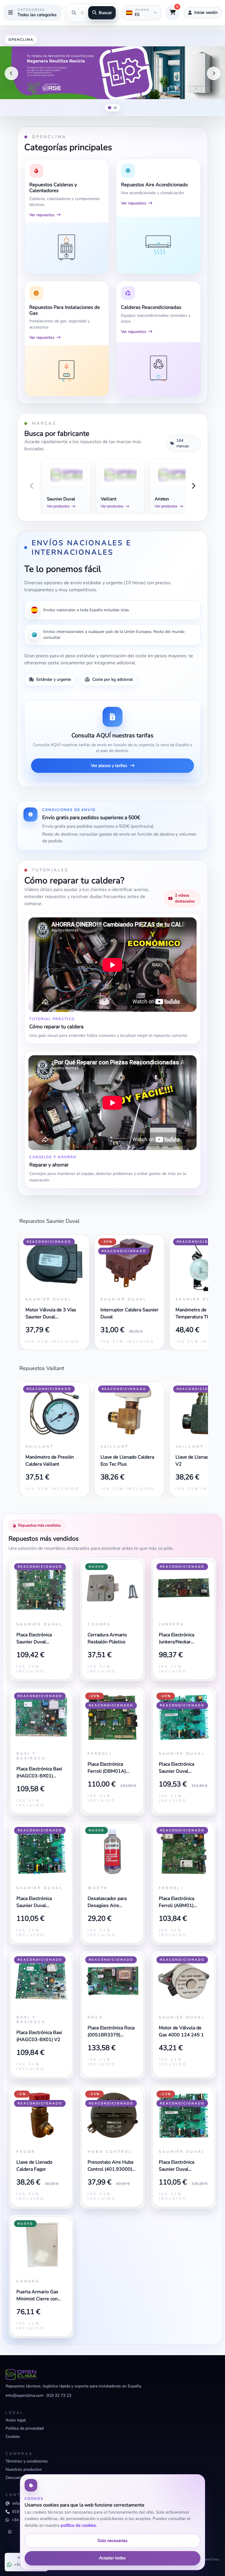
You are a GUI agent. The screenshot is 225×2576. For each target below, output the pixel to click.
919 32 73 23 (59, 2395)
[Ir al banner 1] (110, 108)
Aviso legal (16, 2420)
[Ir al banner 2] (115, 108)
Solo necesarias (112, 2541)
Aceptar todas (112, 2558)
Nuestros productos (24, 2469)
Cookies (13, 2437)
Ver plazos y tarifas (109, 765)
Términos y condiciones (27, 2461)
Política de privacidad (25, 2428)
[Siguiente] (214, 73)
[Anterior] (11, 73)
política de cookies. (79, 2525)
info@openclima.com (24, 2395)
